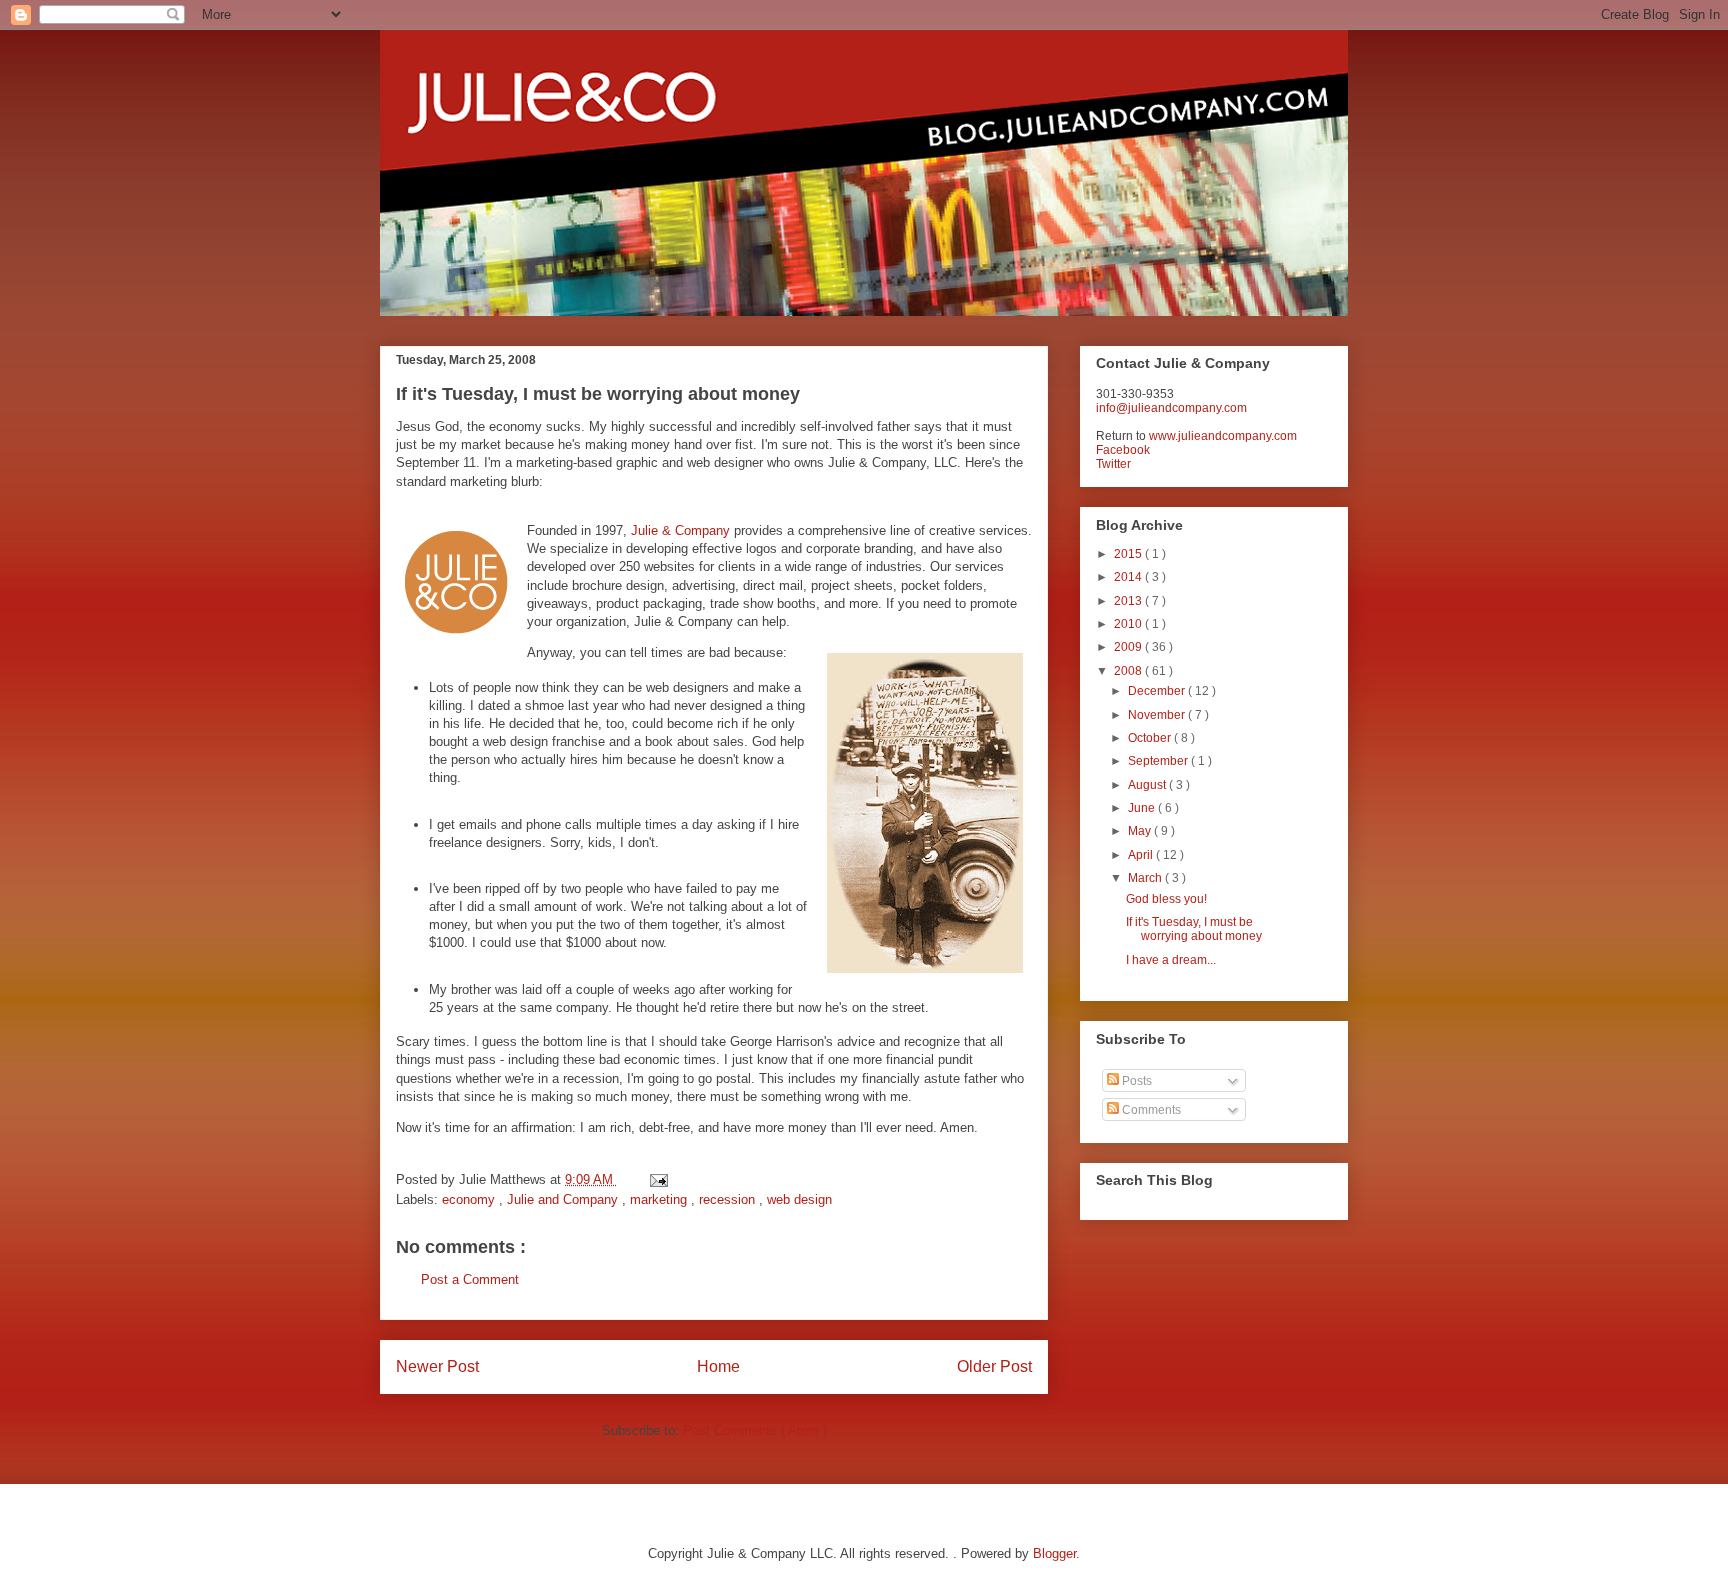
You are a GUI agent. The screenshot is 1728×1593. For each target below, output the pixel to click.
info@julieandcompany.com (1171, 408)
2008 (1129, 671)
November (1158, 715)
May (1141, 831)
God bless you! (1166, 899)
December (1158, 691)
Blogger (1054, 1553)
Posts (1135, 1081)
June (1143, 808)
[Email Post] (655, 1179)
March (1146, 878)
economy (470, 1199)
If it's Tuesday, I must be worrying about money (1194, 929)
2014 (1129, 577)
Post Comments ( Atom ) (755, 1430)
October (1151, 738)
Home (718, 1366)
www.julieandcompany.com (1223, 436)
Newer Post (437, 1366)
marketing (660, 1199)
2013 (1129, 601)
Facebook (1123, 450)
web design (799, 1199)
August (1148, 785)
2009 (1129, 647)
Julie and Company (564, 1199)
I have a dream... (1171, 960)
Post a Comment (470, 1279)
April (1142, 855)
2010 (1129, 624)
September (1159, 761)
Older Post (994, 1366)
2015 (1129, 554)
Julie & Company (680, 530)
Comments (1150, 1110)
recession (729, 1199)
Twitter (1113, 464)
